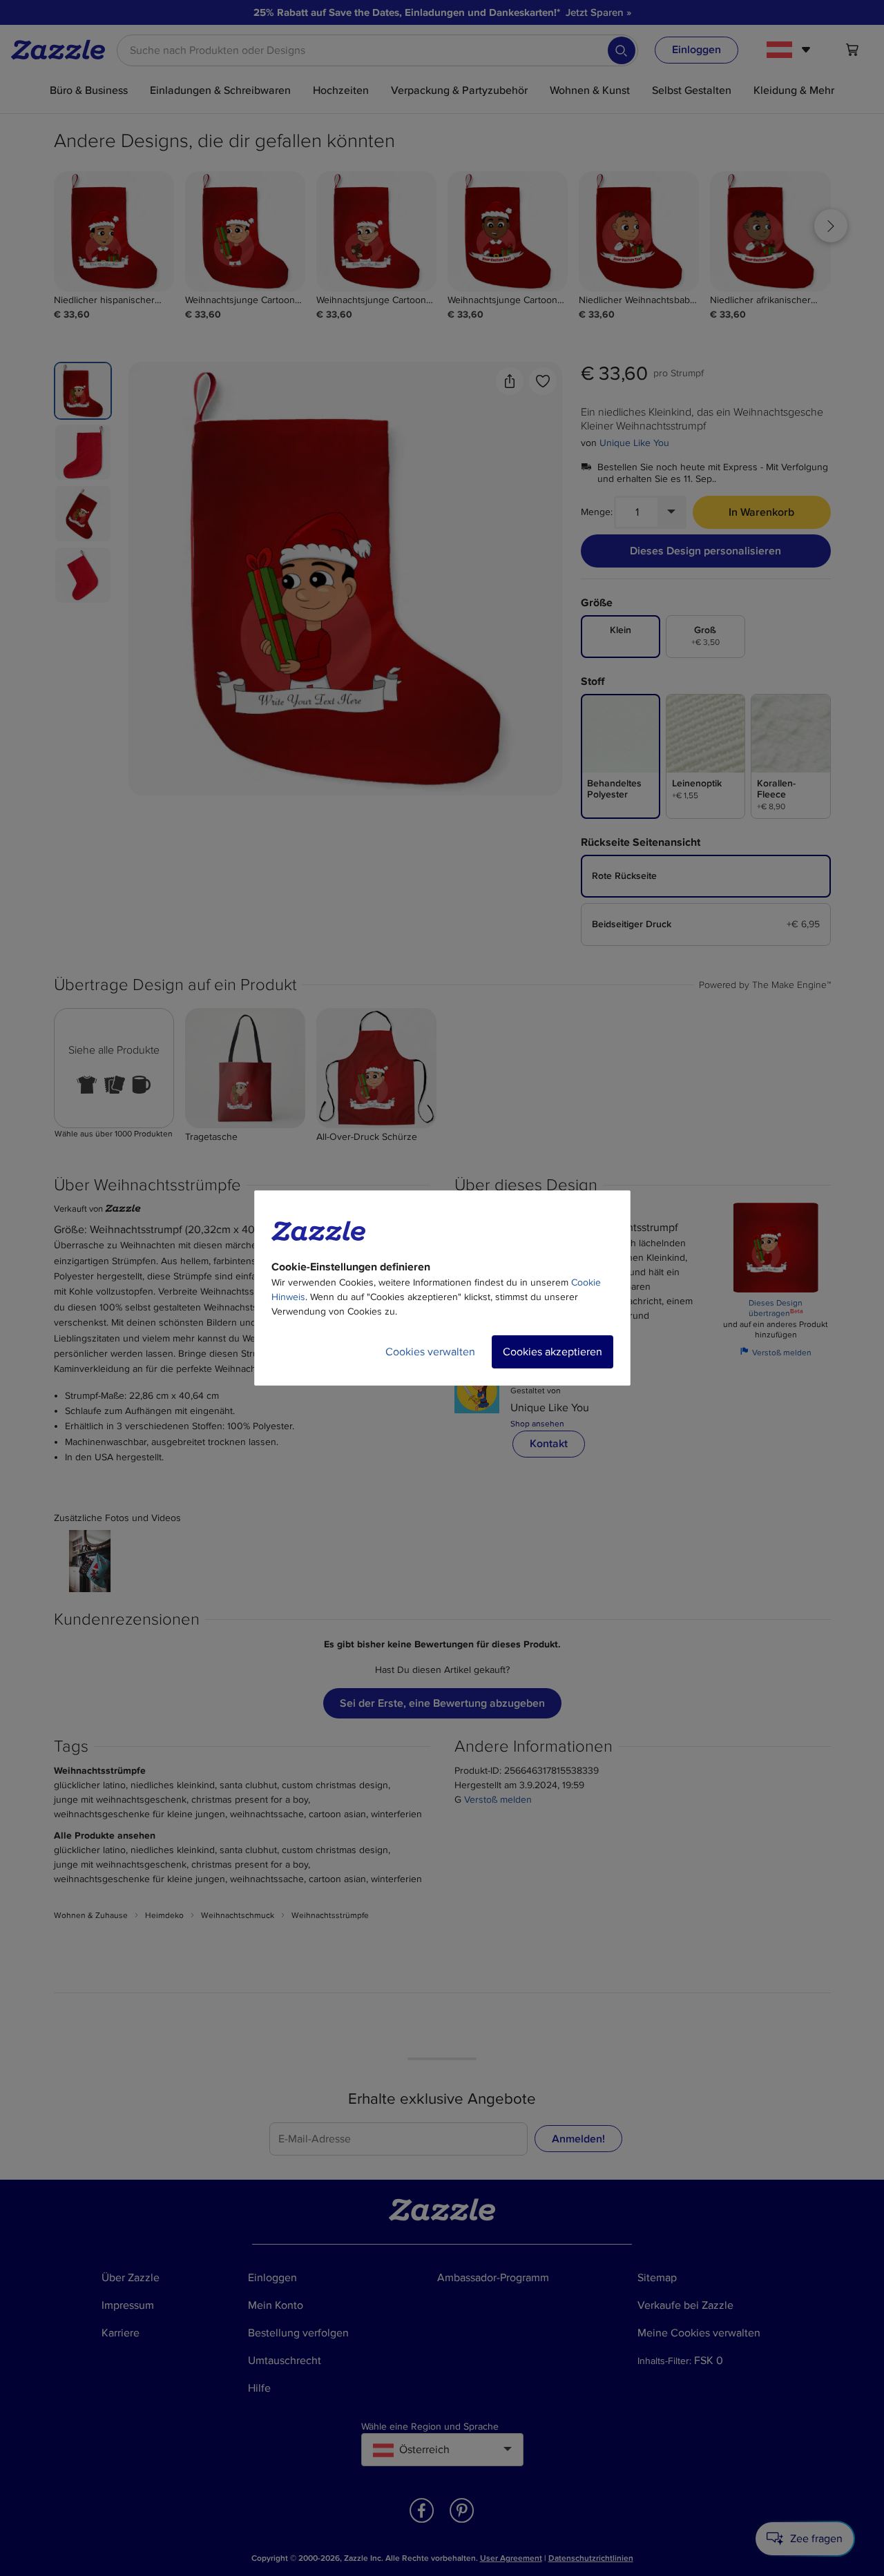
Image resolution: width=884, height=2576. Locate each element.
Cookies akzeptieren (552, 1352)
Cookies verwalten (430, 1352)
